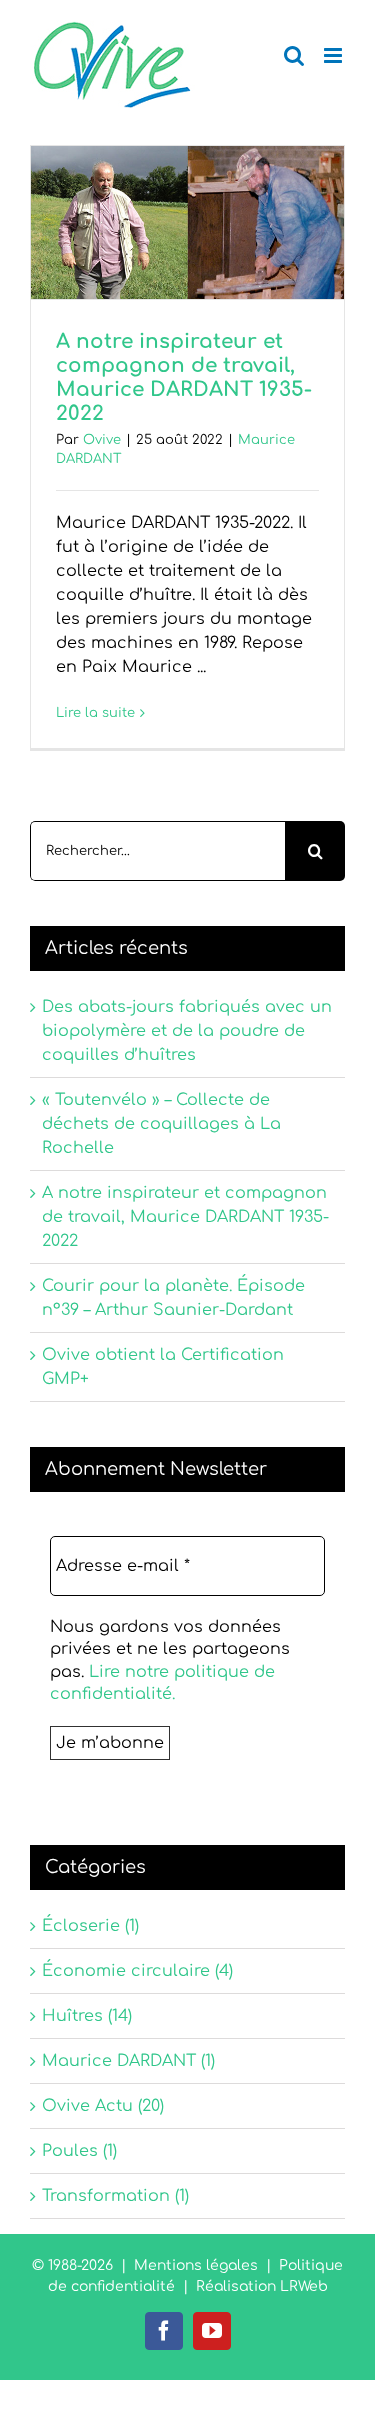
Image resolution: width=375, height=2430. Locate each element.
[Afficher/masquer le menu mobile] (334, 55)
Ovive (102, 440)
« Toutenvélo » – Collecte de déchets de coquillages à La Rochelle (161, 1124)
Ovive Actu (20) (103, 2106)
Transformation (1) (115, 2196)
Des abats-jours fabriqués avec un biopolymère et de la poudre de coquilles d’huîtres (187, 1031)
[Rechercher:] (157, 851)
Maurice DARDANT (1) (128, 2061)
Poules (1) (79, 2151)
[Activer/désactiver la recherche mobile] (294, 55)
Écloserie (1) (90, 1926)
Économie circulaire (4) (137, 1971)
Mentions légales (196, 2265)
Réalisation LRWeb (262, 2286)
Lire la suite (95, 713)
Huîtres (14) (87, 2016)
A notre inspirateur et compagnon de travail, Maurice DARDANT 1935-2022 (184, 377)
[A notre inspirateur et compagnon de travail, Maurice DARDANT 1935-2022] (187, 222)
